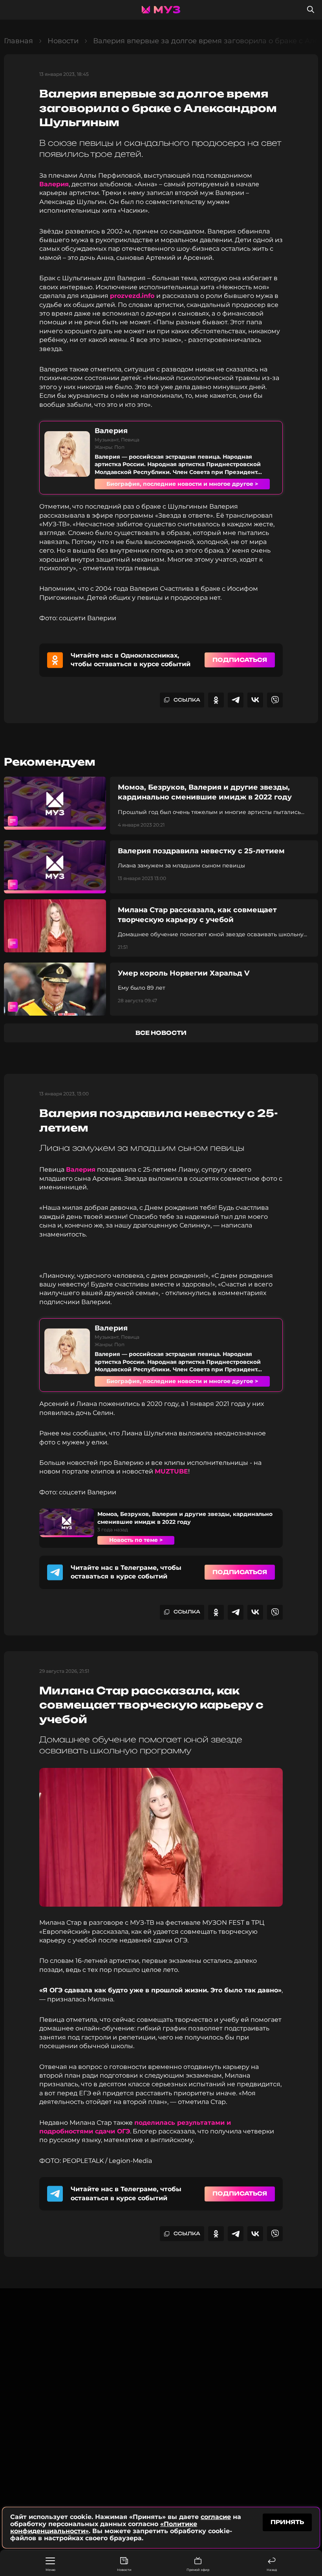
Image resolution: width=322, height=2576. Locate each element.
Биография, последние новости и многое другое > (182, 484)
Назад (272, 2570)
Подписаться (240, 660)
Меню (50, 2570)
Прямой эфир (198, 2570)
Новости (124, 2570)
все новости (161, 1033)
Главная (18, 41)
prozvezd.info (133, 296)
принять (287, 2522)
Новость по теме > (136, 1540)
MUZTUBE (171, 1471)
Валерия (54, 184)
